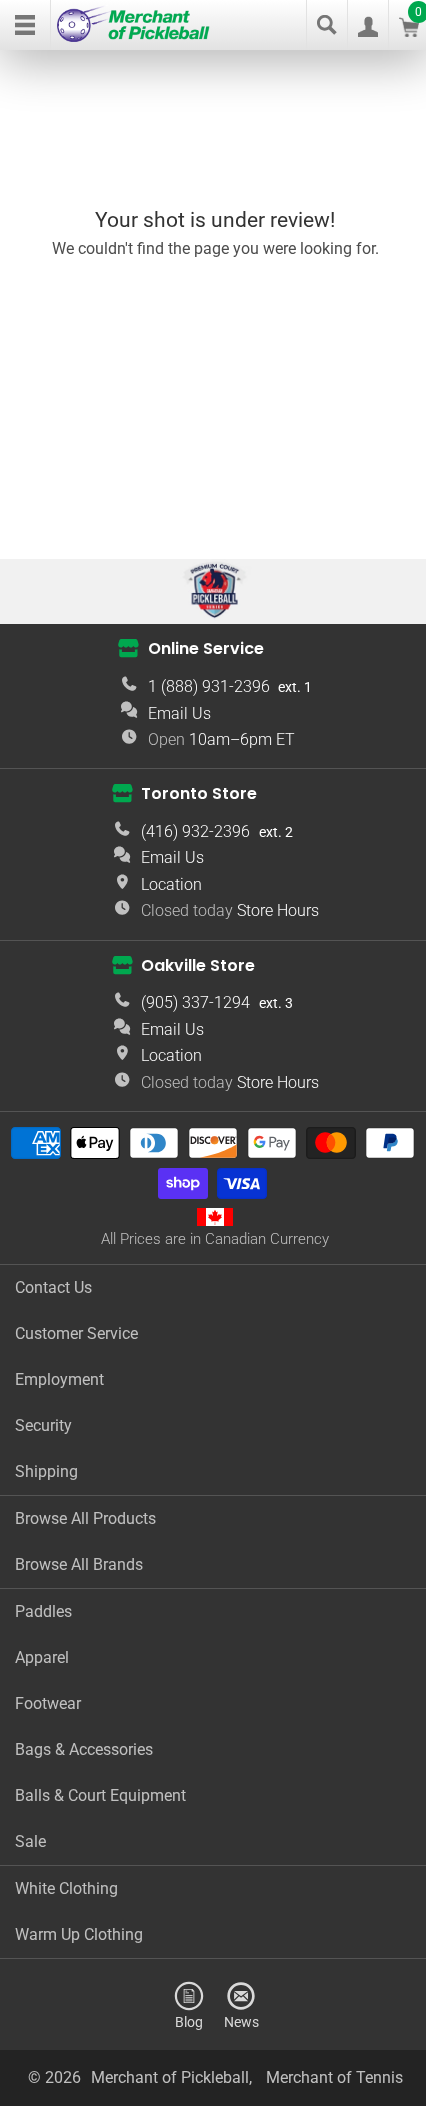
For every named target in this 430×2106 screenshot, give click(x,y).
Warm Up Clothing (79, 1934)
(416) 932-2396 (195, 831)
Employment (59, 1379)
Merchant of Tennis (334, 2077)
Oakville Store (198, 965)
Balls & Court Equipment (100, 1795)
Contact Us (53, 1287)
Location (171, 884)
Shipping (46, 1471)
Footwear (48, 1703)
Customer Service (76, 1333)
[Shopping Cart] (409, 31)
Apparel (42, 1657)
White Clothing (66, 1888)
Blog (189, 2021)
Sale (30, 1841)
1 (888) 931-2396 (209, 686)
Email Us (179, 713)
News (241, 2021)
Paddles (43, 1611)
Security (43, 1425)
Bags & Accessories (84, 1749)
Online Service (206, 648)
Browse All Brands (79, 1564)
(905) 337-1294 (195, 1002)
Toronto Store (199, 793)
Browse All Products (85, 1518)
